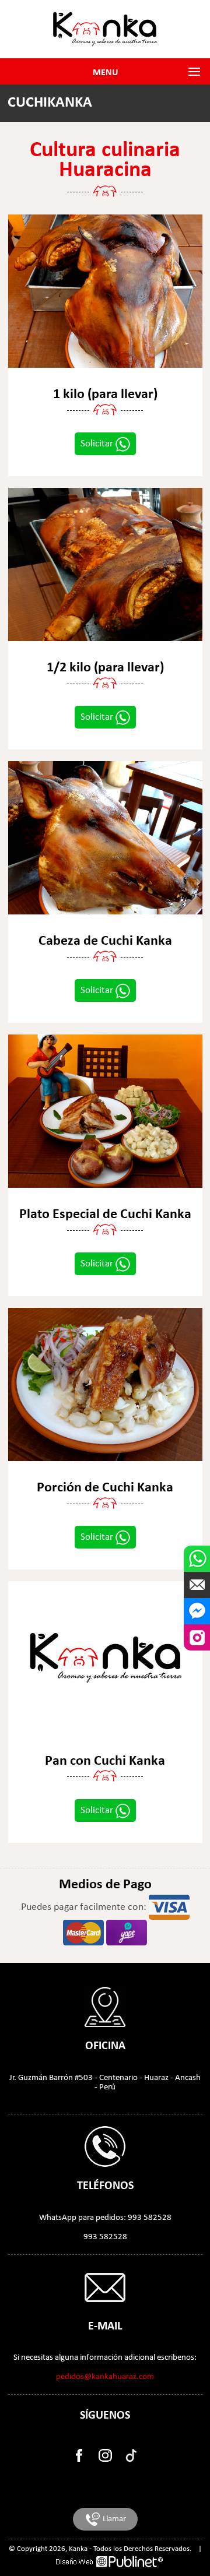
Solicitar (98, 444)
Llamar (113, 2519)
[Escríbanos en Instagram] (197, 1637)
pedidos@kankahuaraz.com (105, 2377)
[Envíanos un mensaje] (197, 1585)
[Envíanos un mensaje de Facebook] (197, 1611)
